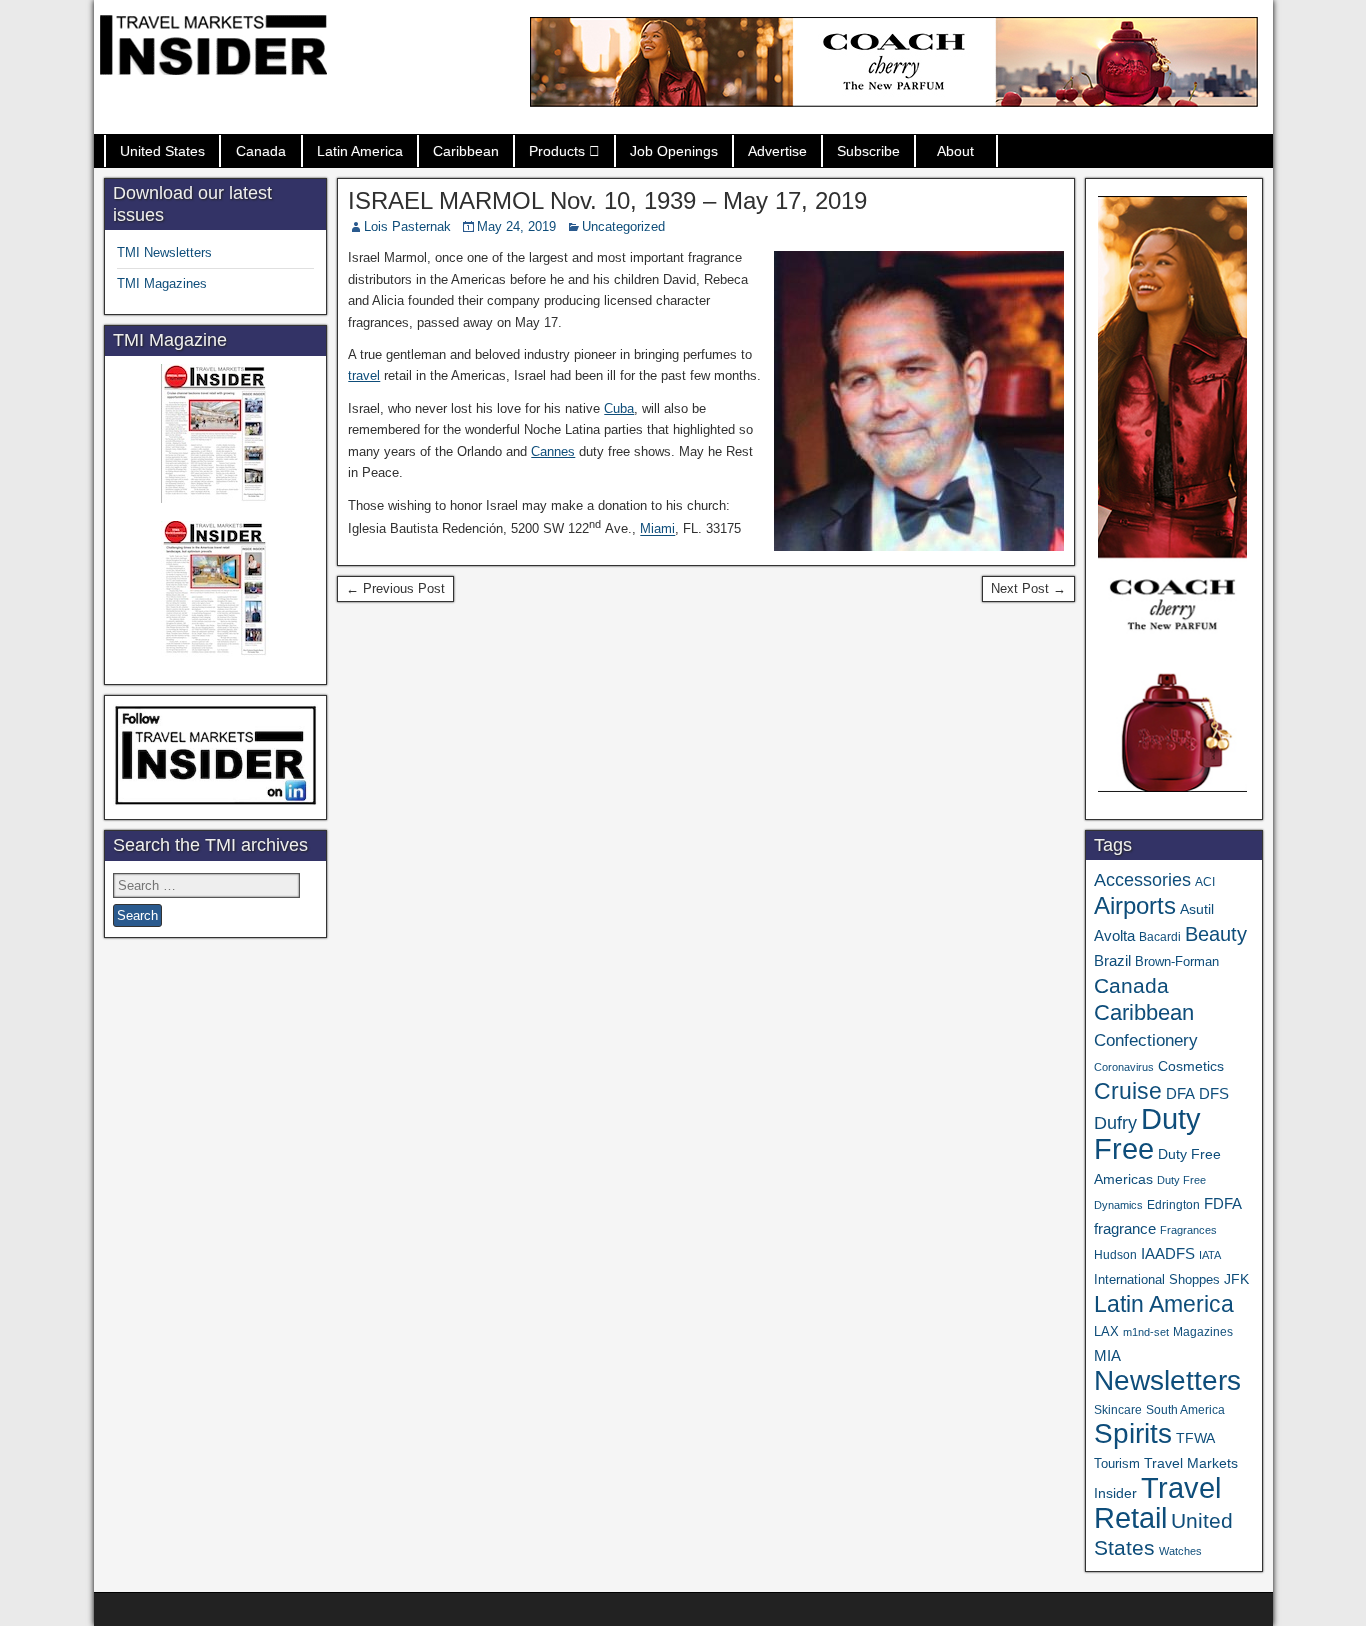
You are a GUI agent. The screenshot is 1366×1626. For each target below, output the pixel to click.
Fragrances (1188, 1230)
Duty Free (1147, 1133)
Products (557, 151)
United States (162, 151)
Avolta (1114, 936)
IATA (1210, 1255)
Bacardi (1160, 937)
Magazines (1203, 1332)
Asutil (1197, 909)
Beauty (1216, 934)
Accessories (1142, 880)
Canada (261, 151)
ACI (1205, 882)
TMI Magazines (162, 283)
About (955, 151)
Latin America (360, 151)
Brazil (1112, 961)
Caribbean (466, 151)
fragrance (1125, 1229)
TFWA (1195, 1438)
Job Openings (674, 151)
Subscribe (868, 151)
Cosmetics (1191, 1066)
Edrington (1173, 1204)
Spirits (1133, 1433)
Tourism (1117, 1463)
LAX (1106, 1332)
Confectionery (1146, 1040)
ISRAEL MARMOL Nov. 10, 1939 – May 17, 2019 (607, 200)
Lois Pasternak (407, 226)
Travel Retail (1157, 1503)
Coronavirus (1124, 1067)
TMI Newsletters (164, 252)
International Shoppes (1157, 1279)
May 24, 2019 (516, 226)
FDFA (1223, 1203)
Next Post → (1028, 588)
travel (364, 375)
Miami (657, 529)
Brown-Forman (1177, 961)
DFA (1180, 1093)
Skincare (1118, 1410)
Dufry (1115, 1123)
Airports (1135, 905)
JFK (1236, 1279)
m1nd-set (1146, 1332)
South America (1185, 1409)
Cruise (1128, 1091)
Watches (1180, 1551)
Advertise (777, 151)
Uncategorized (623, 226)
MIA (1107, 1356)
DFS (1214, 1094)
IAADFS (1168, 1253)
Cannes (553, 451)
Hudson (1115, 1255)
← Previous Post (395, 588)
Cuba (619, 408)
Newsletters (1167, 1380)
